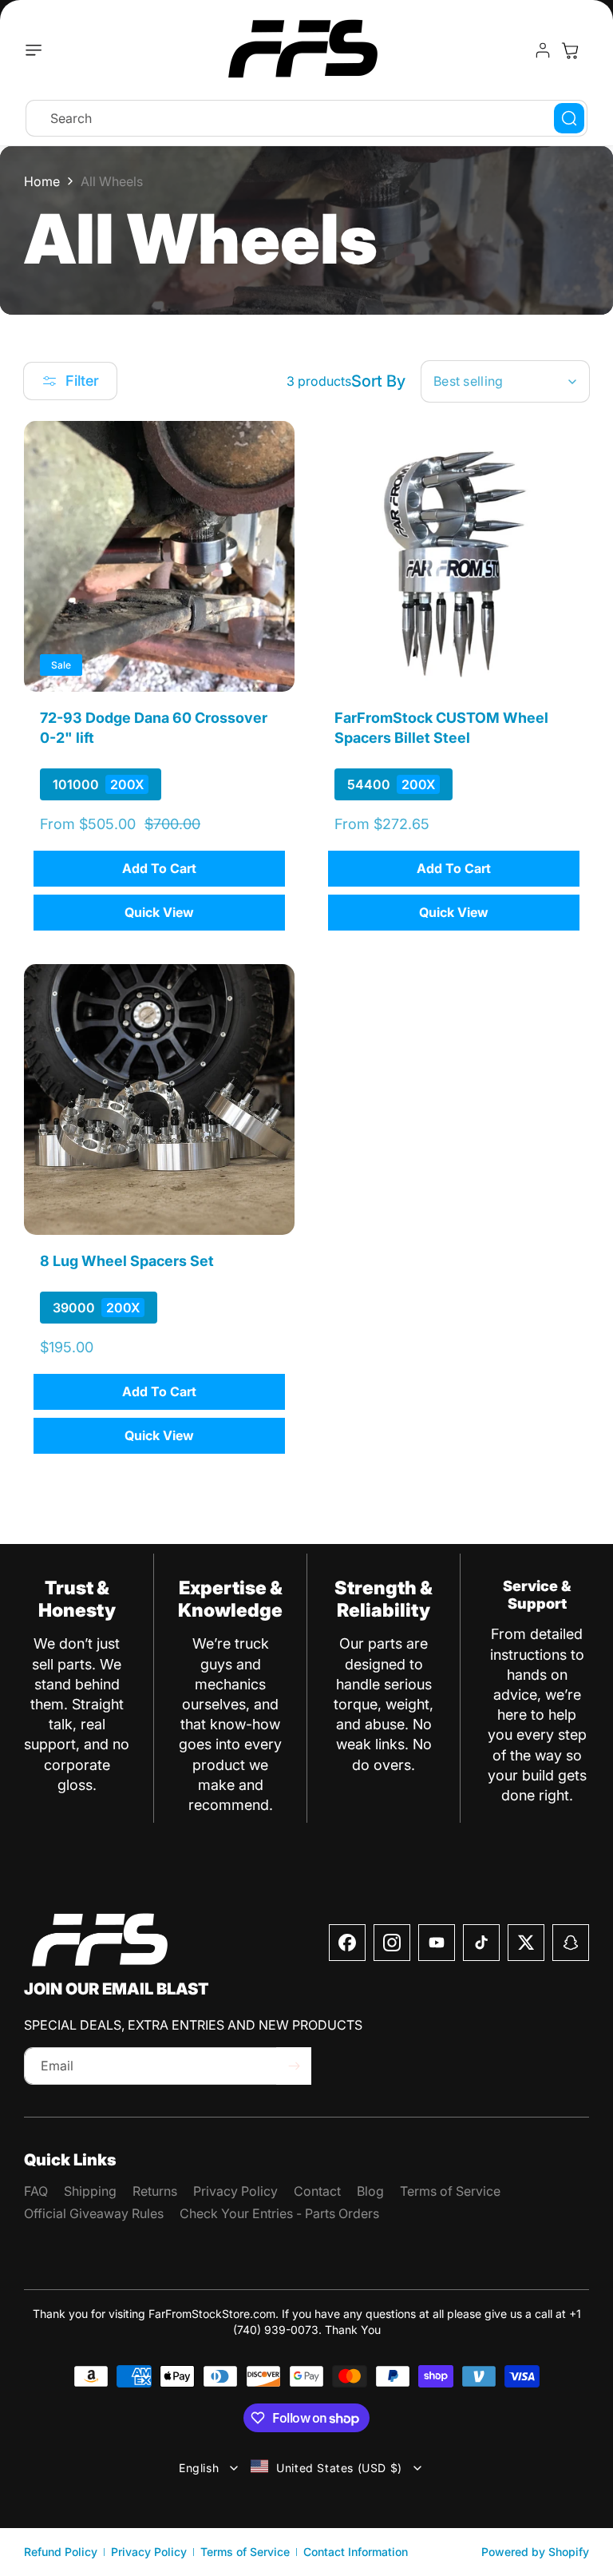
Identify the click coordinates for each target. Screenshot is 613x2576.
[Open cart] (570, 50)
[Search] (569, 118)
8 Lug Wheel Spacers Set (127, 1261)
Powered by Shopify (535, 2552)
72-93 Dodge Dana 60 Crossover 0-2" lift (154, 728)
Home (42, 181)
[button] (38, 50)
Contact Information (356, 2552)
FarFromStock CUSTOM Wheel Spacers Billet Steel (441, 728)
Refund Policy (61, 2552)
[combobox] (306, 118)
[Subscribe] (294, 2066)
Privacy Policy (149, 2552)
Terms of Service (245, 2552)
